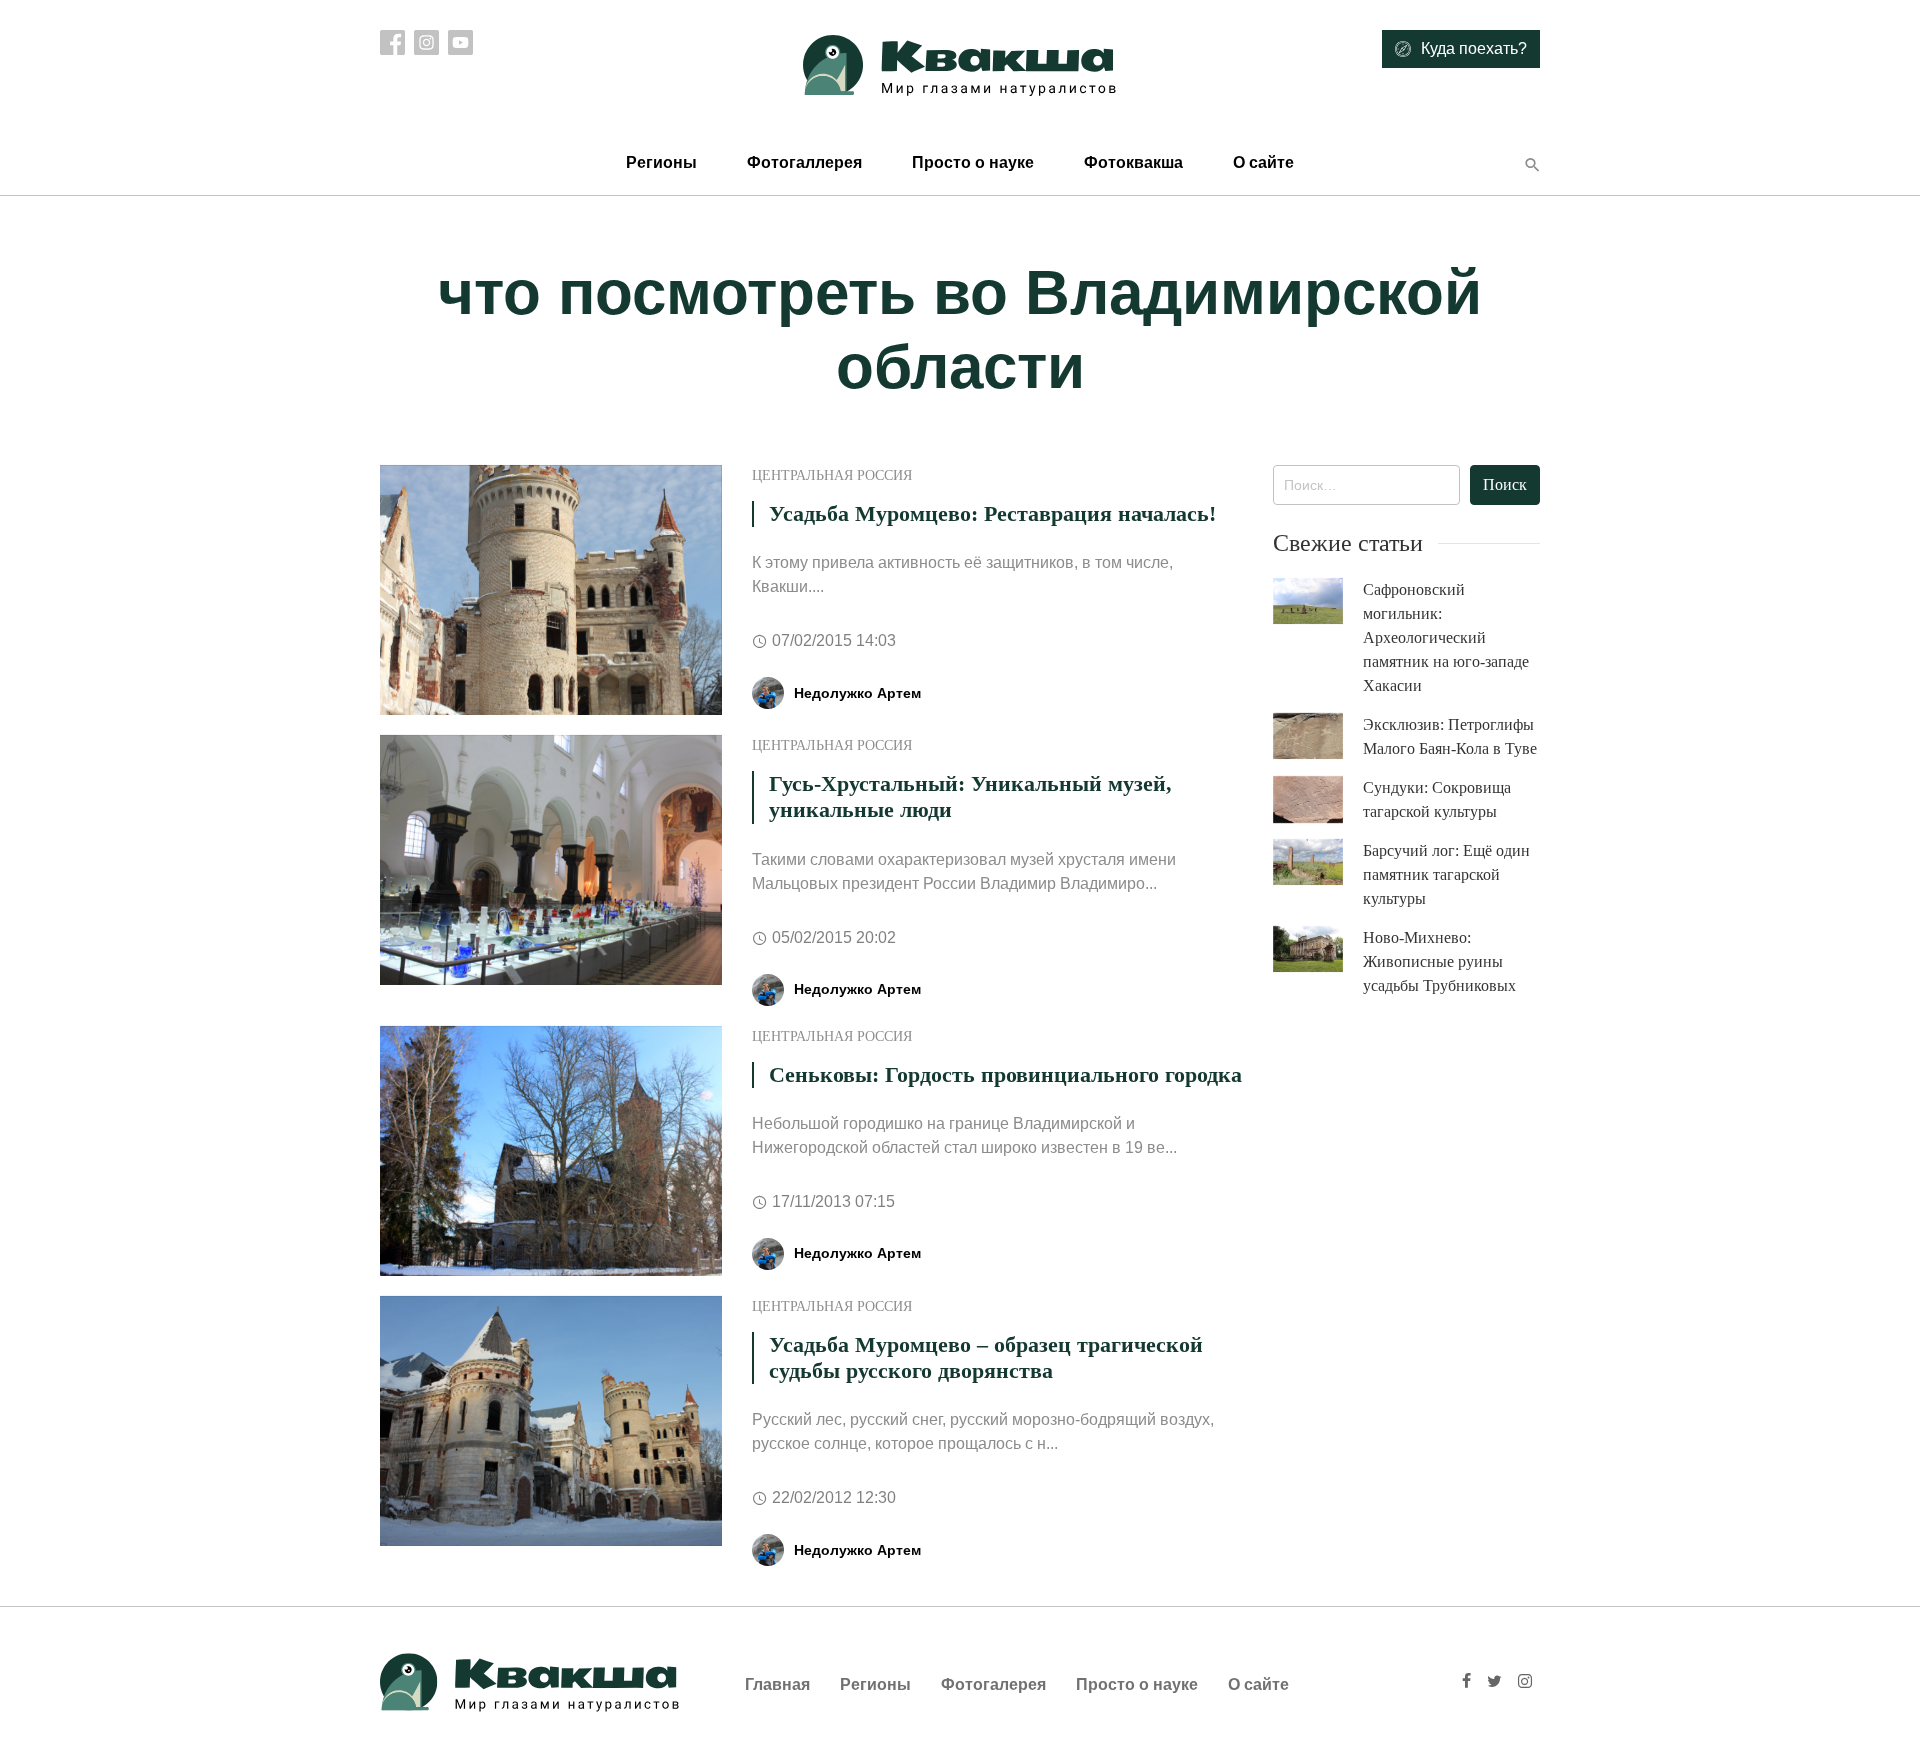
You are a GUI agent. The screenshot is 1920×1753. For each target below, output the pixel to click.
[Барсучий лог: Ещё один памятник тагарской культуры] (1318, 862)
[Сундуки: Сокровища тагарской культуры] (1318, 800)
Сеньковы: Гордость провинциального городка (1005, 1074)
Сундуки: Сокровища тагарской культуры (1437, 799)
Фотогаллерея (804, 162)
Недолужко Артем (857, 693)
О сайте (1263, 162)
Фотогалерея (993, 1684)
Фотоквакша (1133, 162)
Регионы (661, 162)
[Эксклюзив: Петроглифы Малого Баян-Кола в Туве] (1318, 736)
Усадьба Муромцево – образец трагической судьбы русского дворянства (986, 1357)
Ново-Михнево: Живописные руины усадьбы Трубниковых (1439, 961)
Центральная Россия (832, 475)
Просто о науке (973, 162)
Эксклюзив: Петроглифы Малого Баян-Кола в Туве (1450, 736)
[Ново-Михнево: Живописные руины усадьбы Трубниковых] (1318, 949)
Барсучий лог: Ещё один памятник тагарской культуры (1446, 874)
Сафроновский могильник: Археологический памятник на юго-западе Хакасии (1446, 637)
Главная (777, 1684)
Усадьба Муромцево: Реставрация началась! (992, 513)
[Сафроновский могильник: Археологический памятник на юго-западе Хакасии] (1318, 601)
